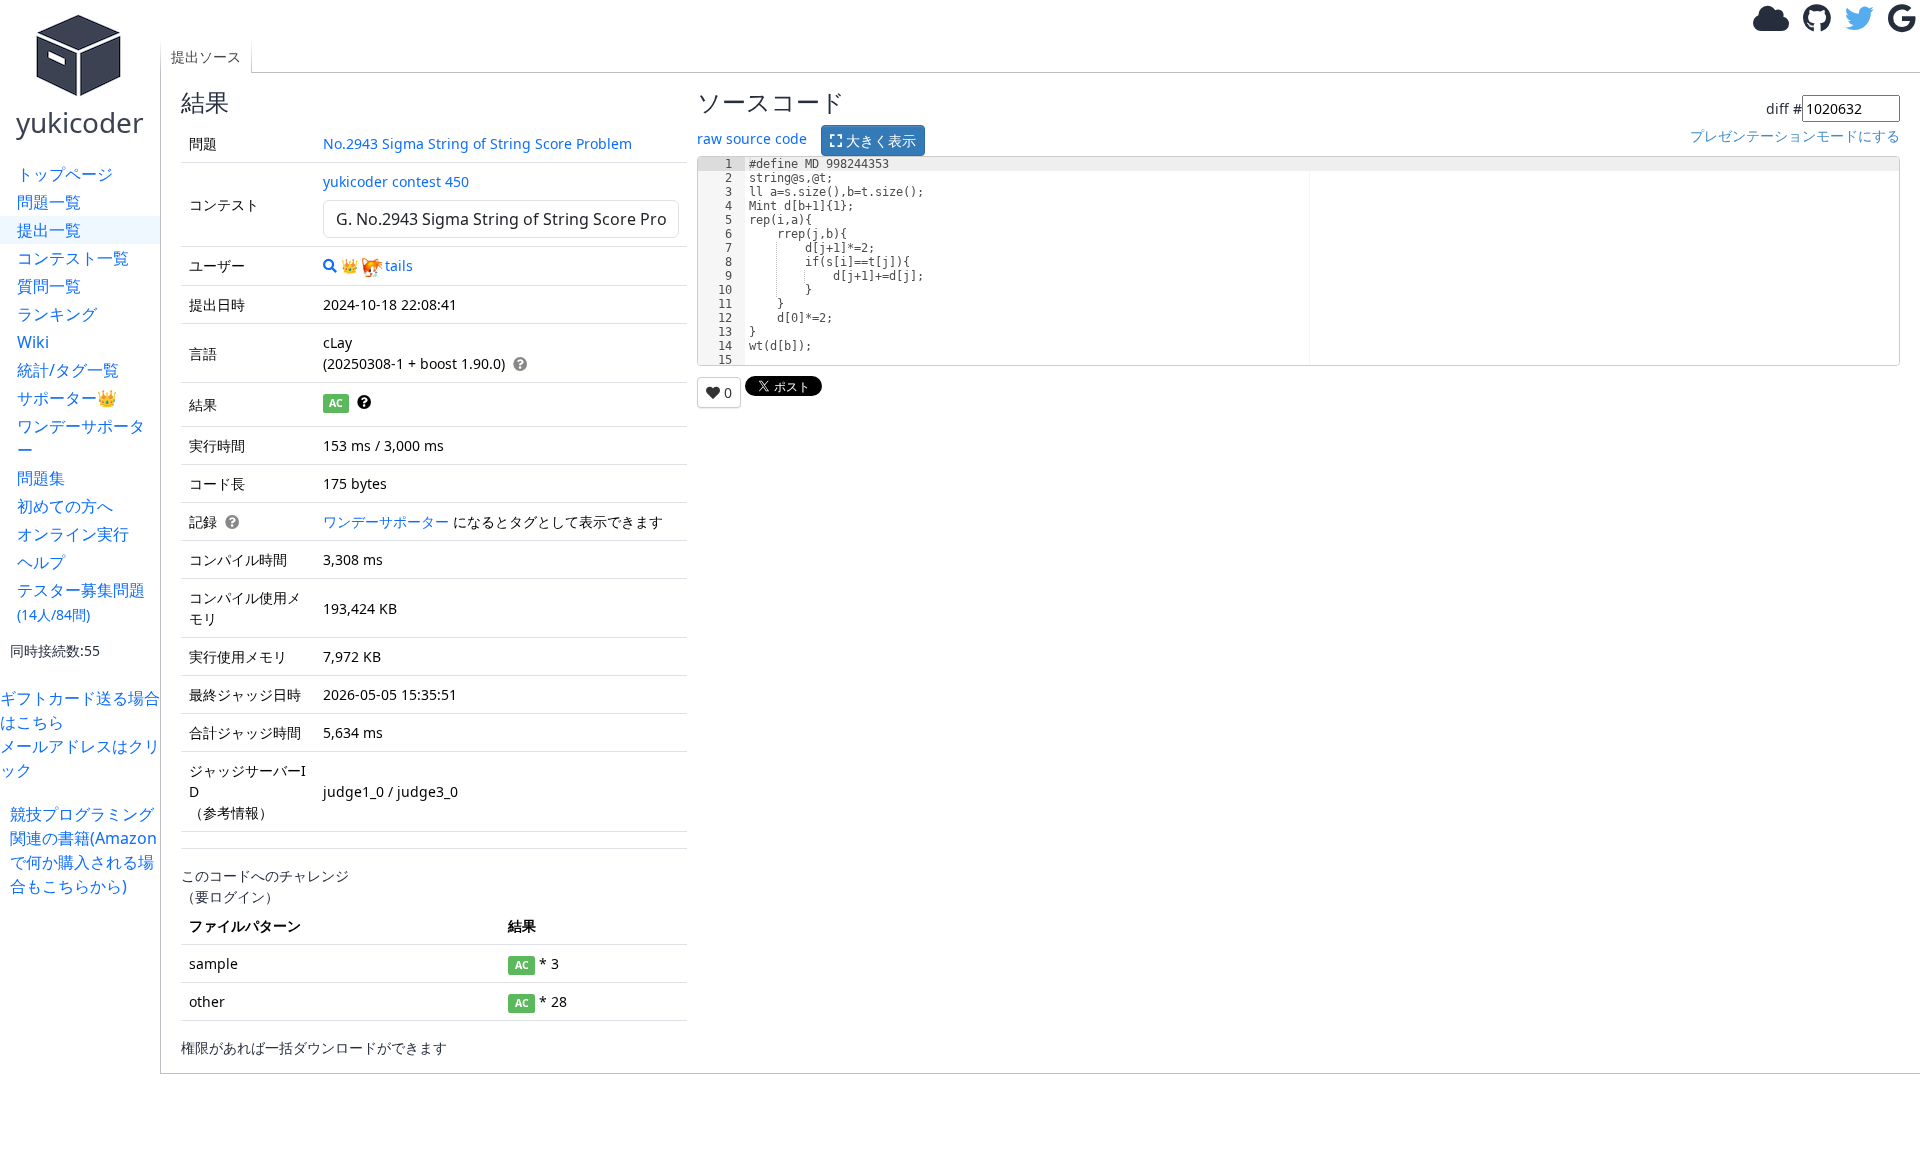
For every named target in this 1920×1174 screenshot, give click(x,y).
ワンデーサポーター (81, 438)
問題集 (41, 478)
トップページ (65, 174)
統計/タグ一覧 (68, 370)
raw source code (752, 138)
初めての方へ (65, 506)
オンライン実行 (73, 534)
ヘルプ (41, 562)
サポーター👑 (67, 398)
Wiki (33, 342)
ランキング (57, 314)
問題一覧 (49, 202)
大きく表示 (879, 140)
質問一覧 (49, 286)
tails (399, 265)
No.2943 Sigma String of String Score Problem (477, 143)
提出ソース (206, 56)
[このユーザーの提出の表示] (330, 265)
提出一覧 (49, 230)
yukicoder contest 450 (396, 181)
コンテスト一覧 (73, 258)
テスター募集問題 (81, 601)
